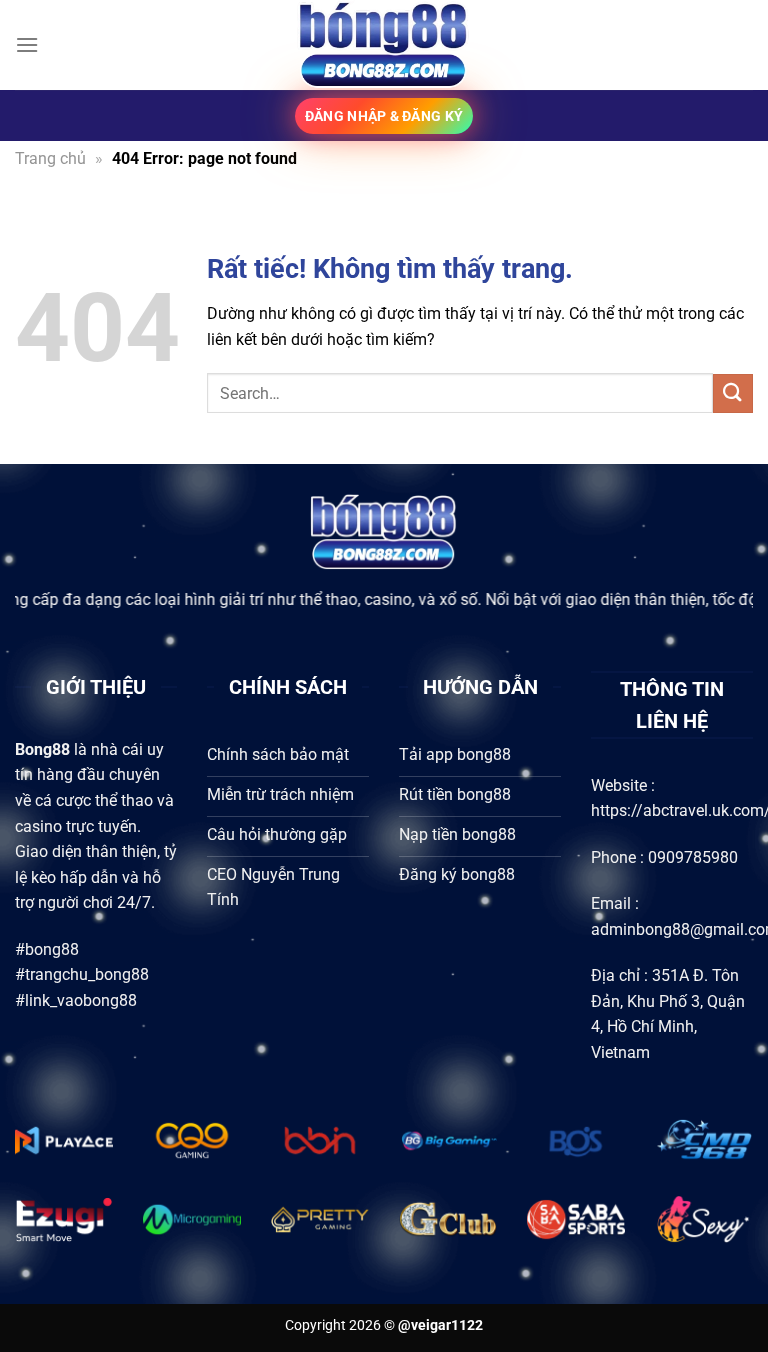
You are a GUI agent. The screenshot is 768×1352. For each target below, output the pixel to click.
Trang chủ (50, 158)
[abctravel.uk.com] (384, 45)
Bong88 (42, 749)
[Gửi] (733, 393)
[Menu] (27, 44)
